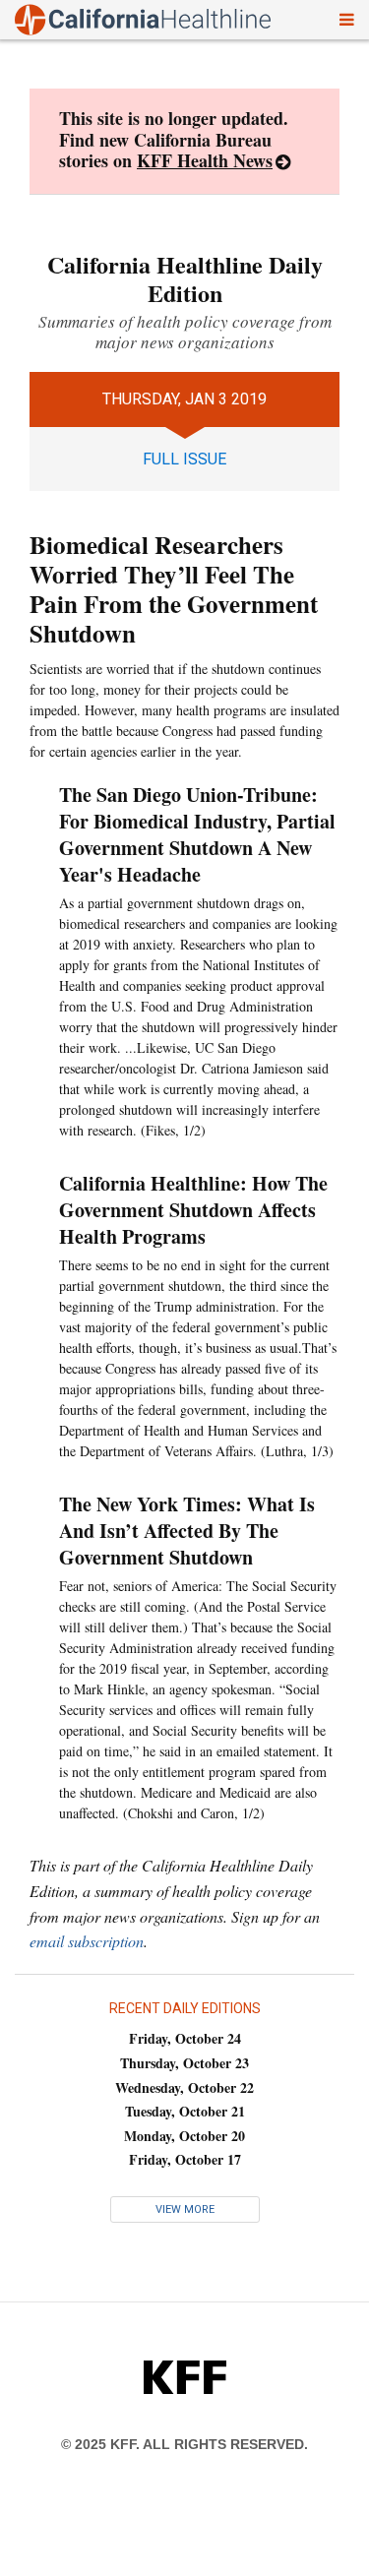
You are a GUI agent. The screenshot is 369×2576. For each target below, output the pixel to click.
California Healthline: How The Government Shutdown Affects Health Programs (193, 1210)
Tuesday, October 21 (185, 2111)
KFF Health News (205, 160)
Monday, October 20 (184, 2136)
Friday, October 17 (185, 2159)
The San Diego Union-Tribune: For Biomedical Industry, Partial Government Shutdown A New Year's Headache (197, 834)
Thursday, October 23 (184, 2063)
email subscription (87, 1941)
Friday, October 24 (185, 2038)
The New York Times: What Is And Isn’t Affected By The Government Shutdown (187, 1531)
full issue (184, 459)
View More (185, 2209)
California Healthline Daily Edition (185, 278)
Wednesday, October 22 (184, 2087)
